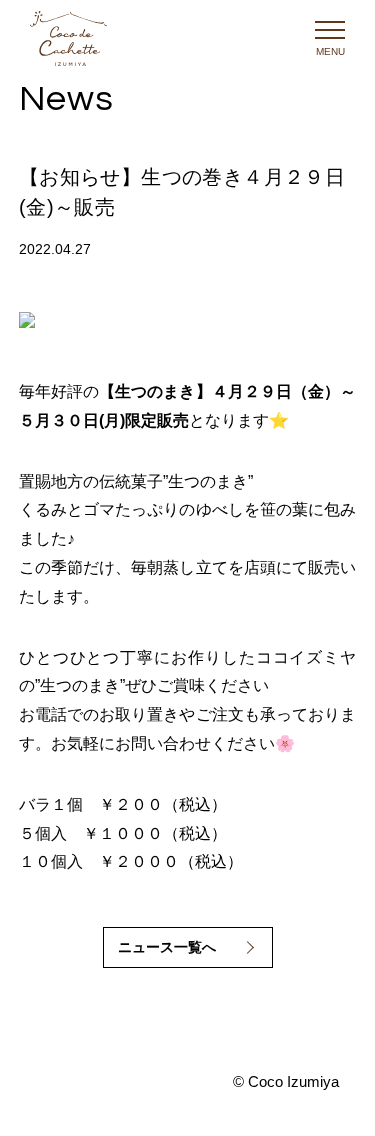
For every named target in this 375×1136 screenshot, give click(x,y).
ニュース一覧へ (167, 947)
